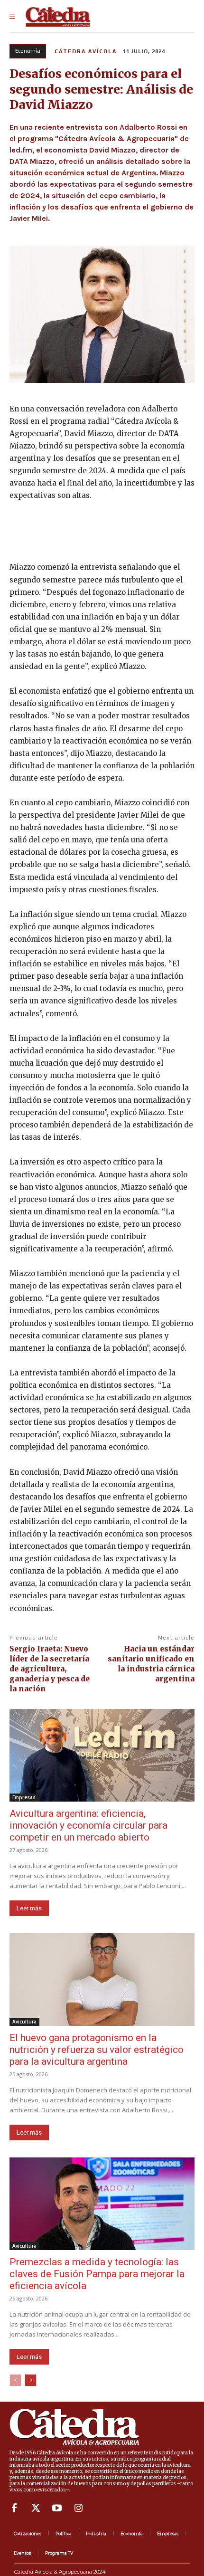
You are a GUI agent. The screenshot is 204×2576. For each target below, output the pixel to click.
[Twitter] (36, 2508)
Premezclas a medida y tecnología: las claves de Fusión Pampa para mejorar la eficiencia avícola (97, 2274)
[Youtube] (57, 2508)
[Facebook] (14, 2508)
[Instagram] (78, 2508)
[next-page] (31, 2380)
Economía (28, 51)
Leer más (29, 1908)
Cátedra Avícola (86, 51)
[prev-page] (15, 2380)
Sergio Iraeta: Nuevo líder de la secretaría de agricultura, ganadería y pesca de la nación (50, 1669)
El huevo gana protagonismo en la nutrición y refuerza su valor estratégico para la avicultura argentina (97, 2050)
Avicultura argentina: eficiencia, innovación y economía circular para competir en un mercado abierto (88, 1825)
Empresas (24, 1797)
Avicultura (24, 2022)
